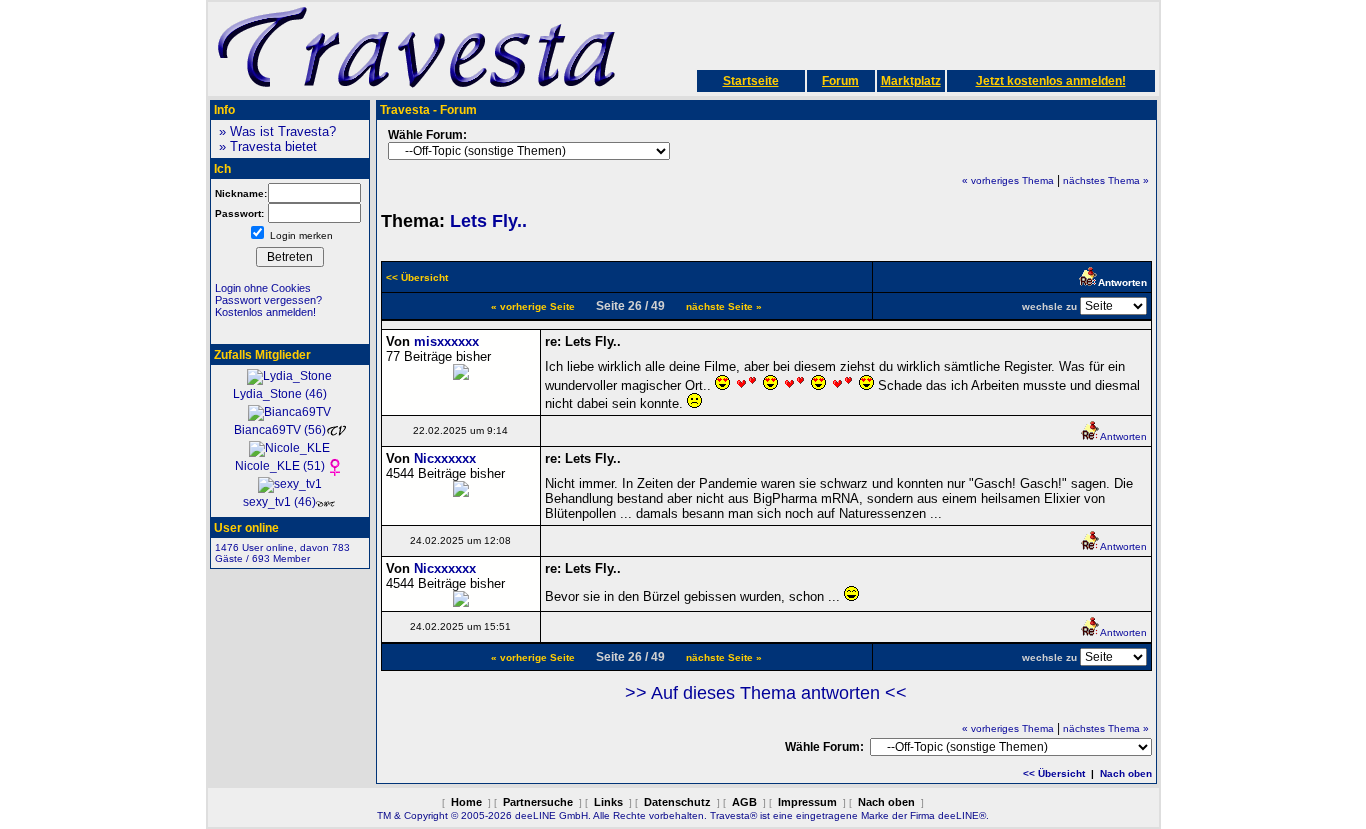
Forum (840, 81)
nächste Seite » (724, 306)
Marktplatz (911, 81)
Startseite (751, 81)
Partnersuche (538, 802)
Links (608, 802)
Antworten (1123, 436)
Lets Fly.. (488, 221)
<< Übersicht (1054, 773)
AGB (744, 802)
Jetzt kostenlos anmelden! (1051, 81)
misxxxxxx (446, 341)
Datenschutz (677, 802)
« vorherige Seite (533, 306)
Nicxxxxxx (445, 458)
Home (466, 802)
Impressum (807, 802)
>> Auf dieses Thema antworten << (766, 693)
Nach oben (1126, 773)
